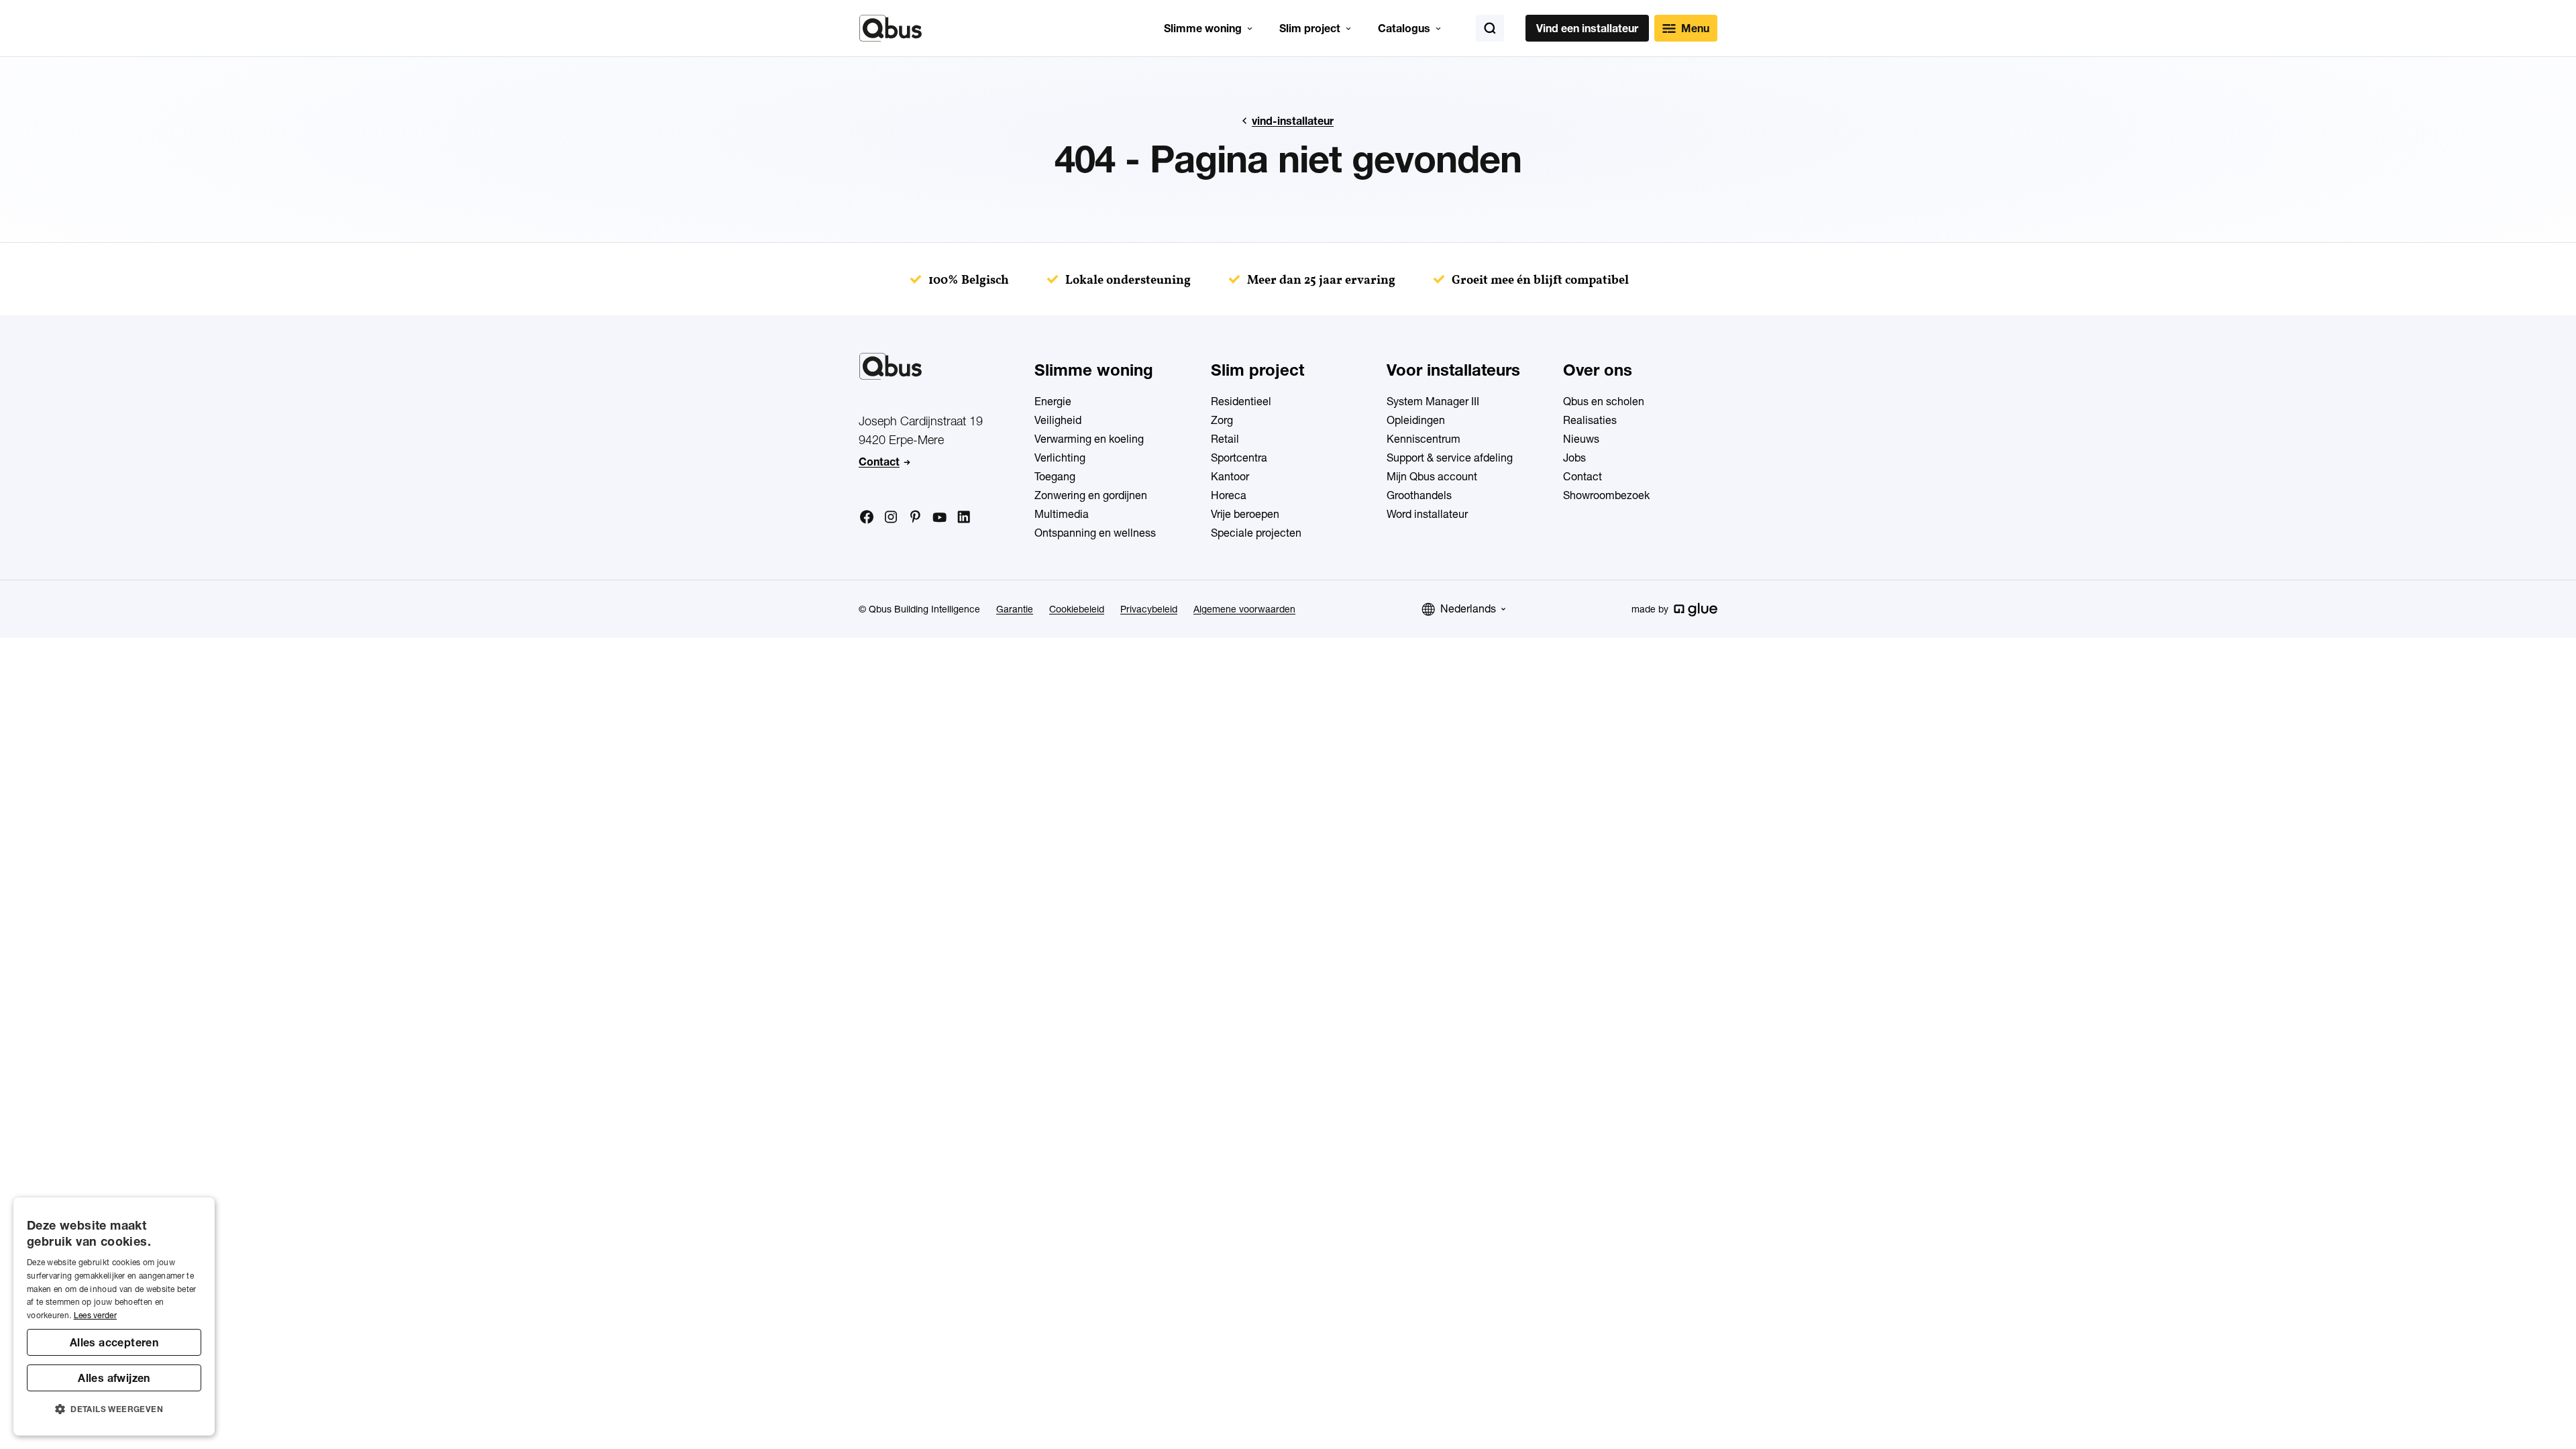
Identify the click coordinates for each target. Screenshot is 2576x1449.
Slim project (1310, 28)
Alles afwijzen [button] (114, 1378)
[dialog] (114, 1317)
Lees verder (95, 1315)
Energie (1053, 401)
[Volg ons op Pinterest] (915, 517)
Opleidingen (1416, 420)
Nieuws (1581, 439)
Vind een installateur (1587, 28)
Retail (1225, 439)
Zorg (1222, 420)
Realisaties (1590, 420)
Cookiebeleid (1077, 609)
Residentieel (1241, 401)
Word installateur (1427, 514)
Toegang (1055, 476)
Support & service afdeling (1450, 458)
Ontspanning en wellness (1095, 533)
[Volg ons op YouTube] (939, 518)
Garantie (1015, 609)
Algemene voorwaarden (1244, 609)
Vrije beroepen (1245, 514)
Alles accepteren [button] (114, 1342)
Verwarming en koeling (1089, 439)
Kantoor (1230, 476)
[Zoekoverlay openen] (1490, 28)
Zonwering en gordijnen (1091, 495)
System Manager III (1433, 401)
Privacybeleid (1149, 609)
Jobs (1574, 458)
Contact (879, 462)
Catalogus (1404, 28)
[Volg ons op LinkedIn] (963, 517)
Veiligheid (1058, 420)
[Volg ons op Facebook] (867, 517)
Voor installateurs (1453, 370)
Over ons (1598, 370)
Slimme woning (1203, 28)
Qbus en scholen (1604, 401)
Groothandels (1419, 495)
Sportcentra (1239, 458)
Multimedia (1062, 514)
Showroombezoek (1606, 495)
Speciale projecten (1256, 533)
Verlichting (1060, 458)
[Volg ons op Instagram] (891, 517)
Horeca (1229, 495)
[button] (114, 1409)
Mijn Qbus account (1432, 476)
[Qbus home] (891, 28)
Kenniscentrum (1424, 439)
